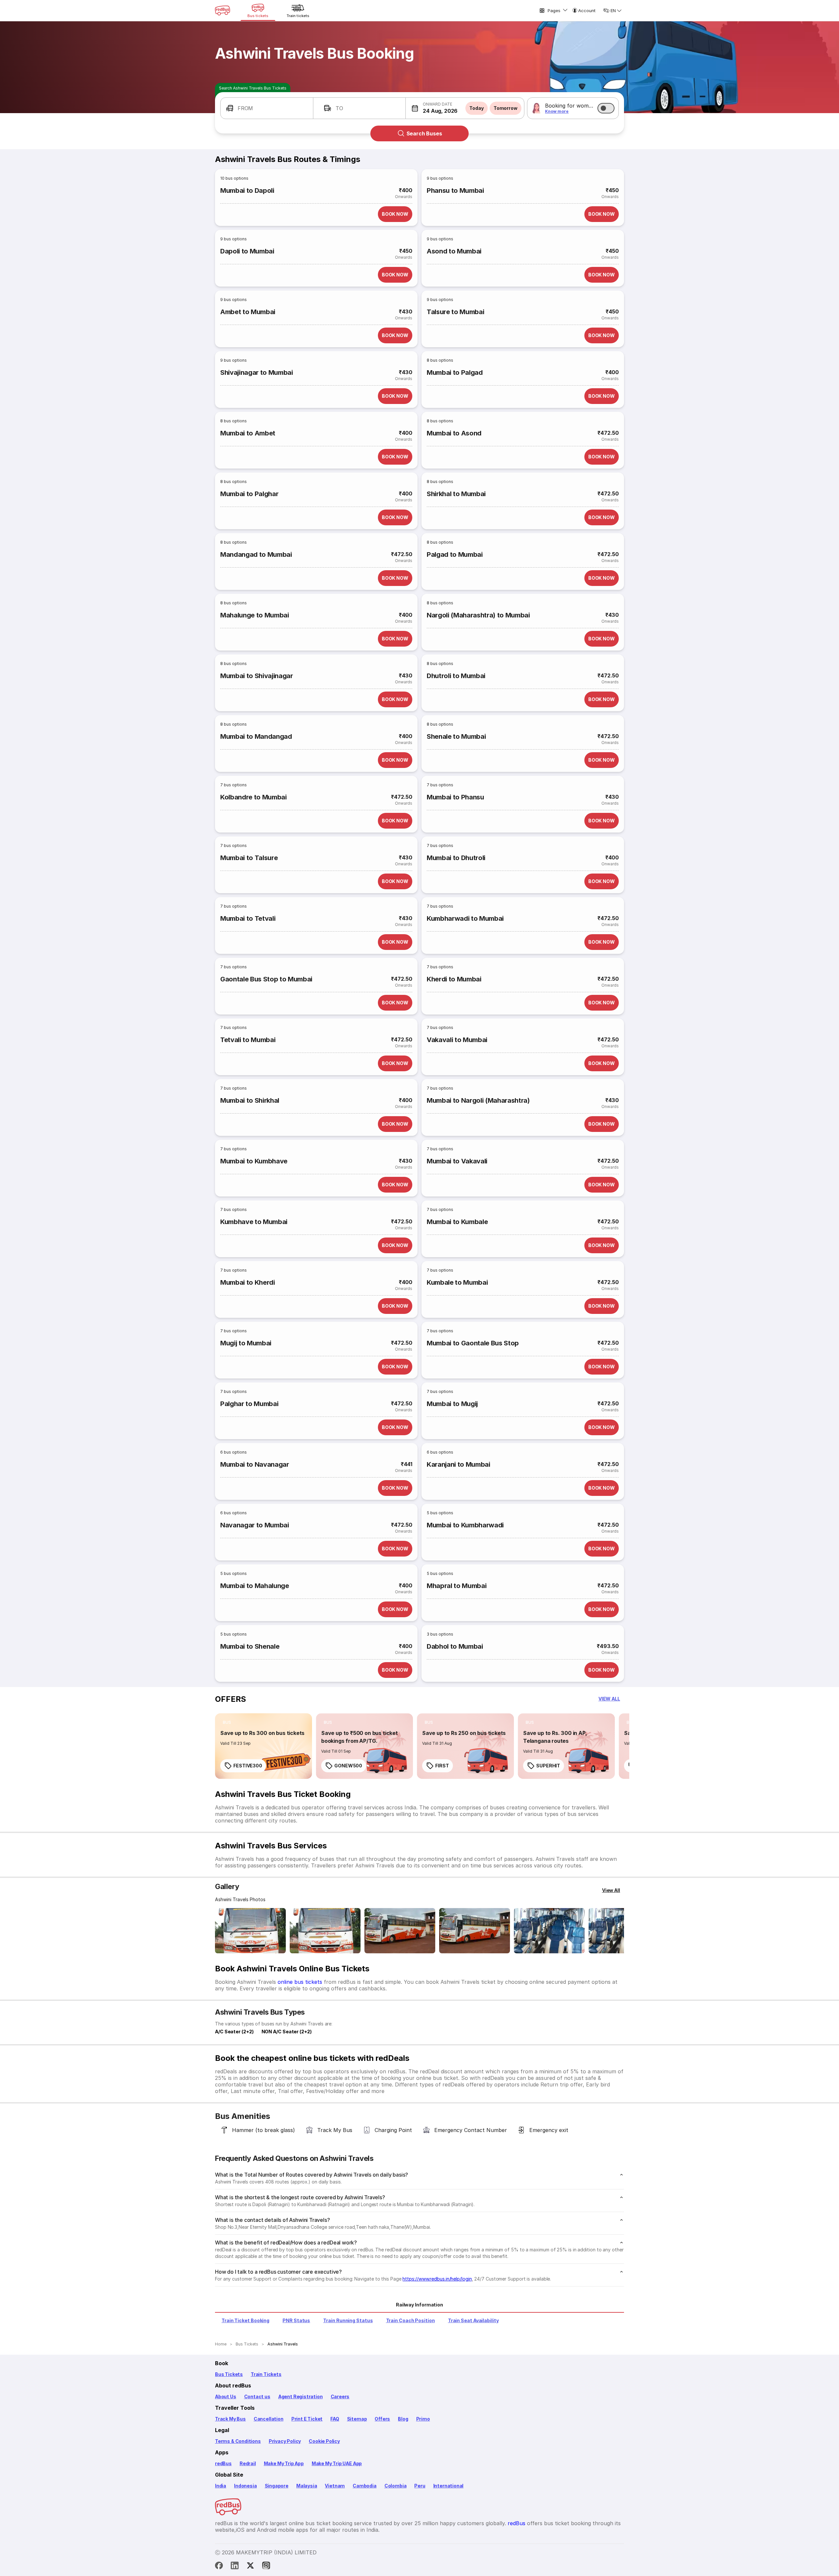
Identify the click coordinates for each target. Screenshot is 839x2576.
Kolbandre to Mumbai (254, 797)
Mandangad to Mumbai (256, 554)
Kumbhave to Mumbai (254, 1222)
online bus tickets (300, 1982)
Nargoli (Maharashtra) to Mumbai (478, 615)
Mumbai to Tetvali (248, 918)
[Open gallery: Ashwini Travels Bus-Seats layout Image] (549, 1931)
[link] (263, 1746)
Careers (340, 2396)
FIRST (442, 1766)
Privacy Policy (285, 2441)
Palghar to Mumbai (249, 1404)
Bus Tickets (229, 2374)
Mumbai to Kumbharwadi (465, 1525)
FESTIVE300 (248, 1766)
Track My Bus (230, 2419)
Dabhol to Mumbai (455, 1646)
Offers (382, 2419)
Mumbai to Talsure (249, 858)
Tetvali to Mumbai (248, 1040)
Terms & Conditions (238, 2441)
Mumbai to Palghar (249, 494)
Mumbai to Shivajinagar (257, 676)
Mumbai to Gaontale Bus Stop (473, 1343)
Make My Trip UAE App (337, 2463)
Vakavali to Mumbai (457, 1040)
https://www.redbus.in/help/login (437, 2279)
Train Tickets (266, 2374)
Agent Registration (301, 2396)
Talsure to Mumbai (455, 312)
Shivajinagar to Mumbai (257, 372)
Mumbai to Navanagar (255, 1464)
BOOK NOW (395, 214)
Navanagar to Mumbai (255, 1525)
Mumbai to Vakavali (457, 1161)
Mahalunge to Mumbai (255, 615)
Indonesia (245, 2486)
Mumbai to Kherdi (248, 1282)
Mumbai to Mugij (452, 1404)
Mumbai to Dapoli (247, 191)
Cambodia (365, 2486)
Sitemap (357, 2419)
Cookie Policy (324, 2441)
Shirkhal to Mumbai (456, 494)
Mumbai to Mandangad (256, 736)
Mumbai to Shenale (250, 1646)
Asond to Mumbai (454, 251)
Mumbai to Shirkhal (250, 1100)
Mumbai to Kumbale (457, 1222)
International (449, 2486)
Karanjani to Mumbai (459, 1464)
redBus (223, 2463)
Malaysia (307, 2486)
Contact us (257, 2396)
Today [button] (477, 108)
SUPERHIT (548, 1766)
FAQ (335, 2419)
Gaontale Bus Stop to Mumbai (266, 979)
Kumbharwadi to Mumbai (465, 918)
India (221, 2486)
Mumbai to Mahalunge (255, 1586)
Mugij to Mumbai (246, 1343)
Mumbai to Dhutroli (456, 858)
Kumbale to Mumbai (457, 1282)
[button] (267, 108)
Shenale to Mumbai (456, 736)
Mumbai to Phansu (455, 797)
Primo (423, 2419)
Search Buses (424, 133)
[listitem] (227, 1722)
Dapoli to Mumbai (247, 251)
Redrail (248, 2463)
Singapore (277, 2486)
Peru (420, 2486)
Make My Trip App (284, 2463)
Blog (403, 2419)
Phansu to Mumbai (455, 191)
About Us (226, 2396)
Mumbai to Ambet (248, 433)
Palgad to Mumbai (455, 554)
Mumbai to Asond (454, 433)
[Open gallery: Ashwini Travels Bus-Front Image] (250, 1931)
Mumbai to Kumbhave (254, 1161)
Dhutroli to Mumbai (456, 676)
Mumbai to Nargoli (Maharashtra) (478, 1100)
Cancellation (269, 2419)
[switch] (606, 108)
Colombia (396, 2486)
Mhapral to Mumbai (457, 1586)
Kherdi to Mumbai (454, 979)
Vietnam (335, 2486)
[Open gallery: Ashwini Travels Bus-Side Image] (400, 1931)
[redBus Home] (223, 10)
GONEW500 (348, 1766)
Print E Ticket (307, 2419)
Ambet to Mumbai (248, 312)
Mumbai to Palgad (455, 372)
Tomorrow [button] (506, 108)
